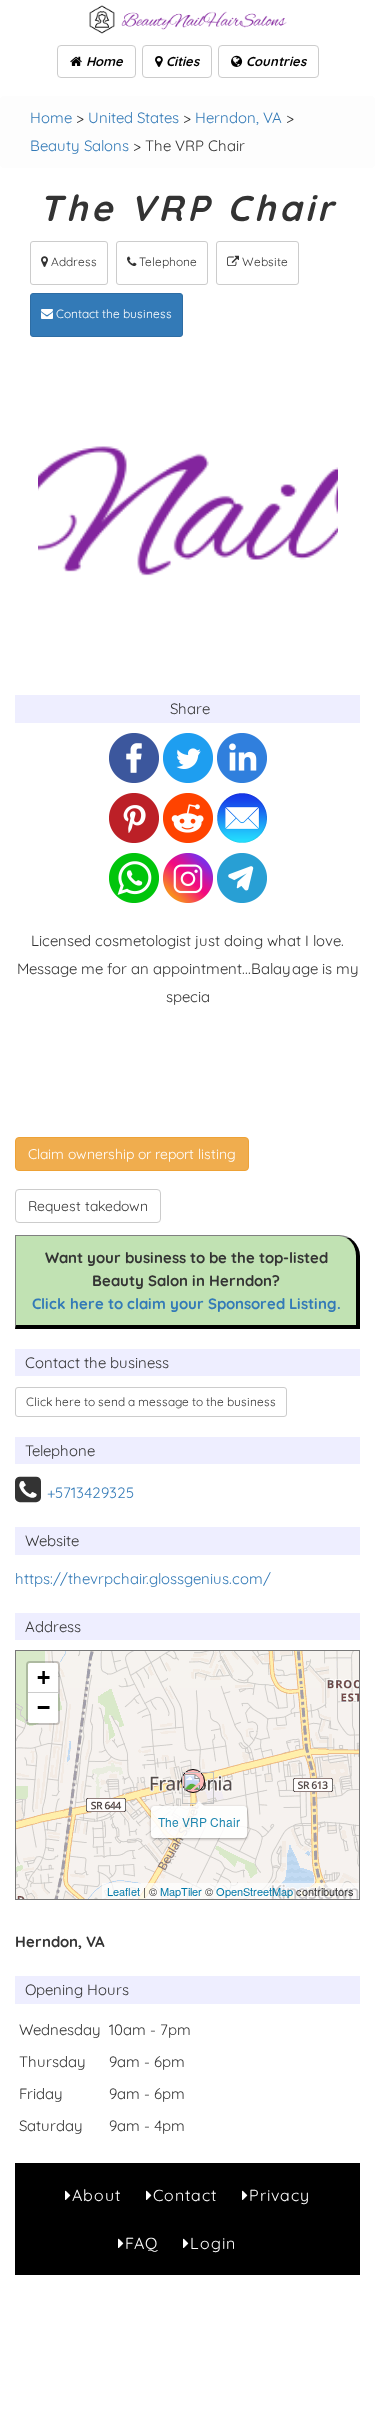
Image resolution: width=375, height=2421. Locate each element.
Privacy (279, 2195)
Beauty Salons (79, 145)
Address (72, 261)
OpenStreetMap (254, 1891)
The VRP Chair (199, 1821)
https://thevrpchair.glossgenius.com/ (143, 1578)
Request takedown (88, 1206)
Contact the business (112, 313)
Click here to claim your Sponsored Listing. (186, 1303)
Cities (180, 61)
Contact (185, 2195)
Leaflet (123, 1891)
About (96, 2195)
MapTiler (181, 1891)
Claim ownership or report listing (132, 1154)
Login (213, 2243)
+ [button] (43, 1677)
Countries (274, 61)
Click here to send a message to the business (151, 1401)
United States (133, 117)
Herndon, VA (238, 117)
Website (263, 261)
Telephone (166, 261)
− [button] (43, 1707)
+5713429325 (90, 1492)
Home (102, 61)
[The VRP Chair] (193, 1781)
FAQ (141, 2243)
